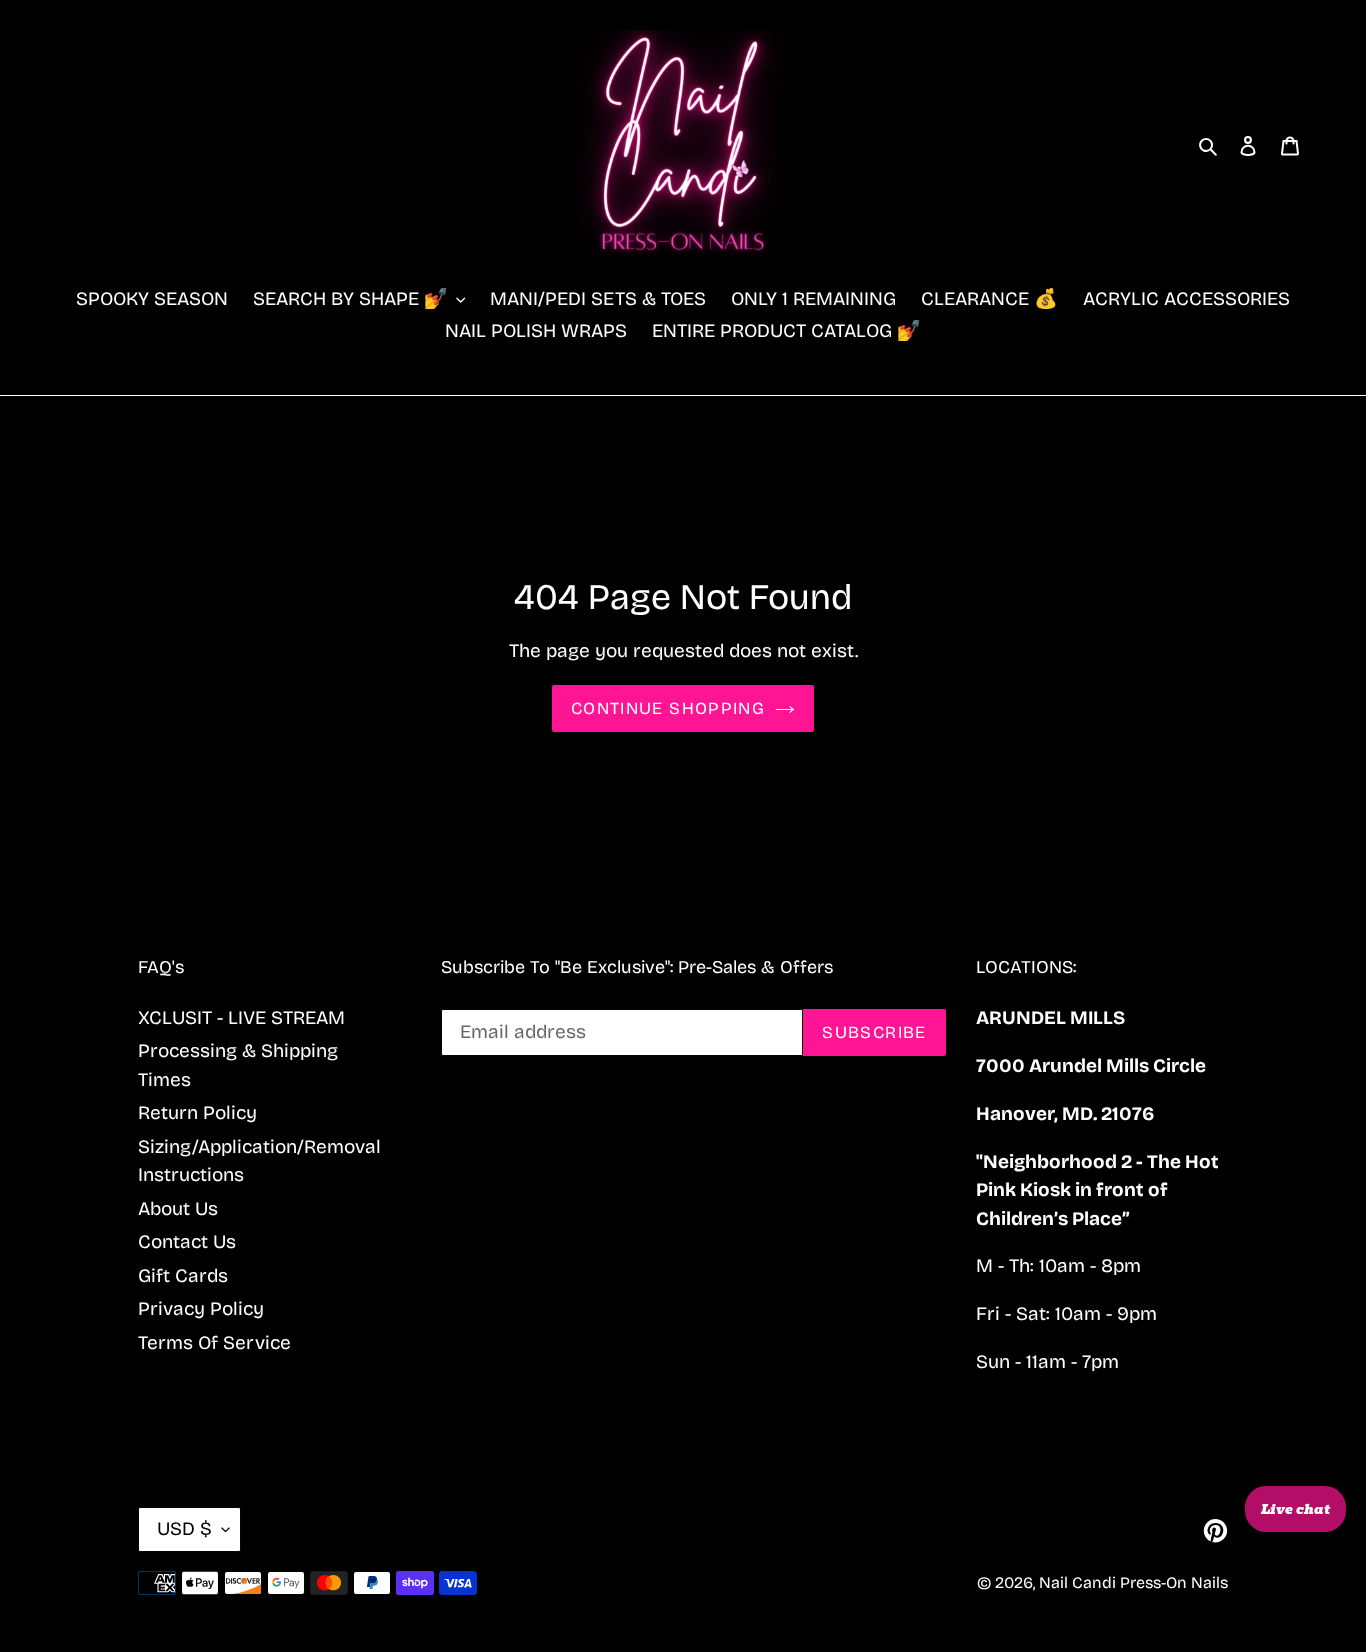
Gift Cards (183, 1275)
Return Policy (197, 1112)
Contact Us (187, 1241)
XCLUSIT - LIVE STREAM (241, 1017)
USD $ (184, 1528)
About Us (178, 1208)
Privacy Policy (201, 1308)
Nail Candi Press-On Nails (1133, 1582)
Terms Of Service (214, 1342)
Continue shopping (668, 708)
